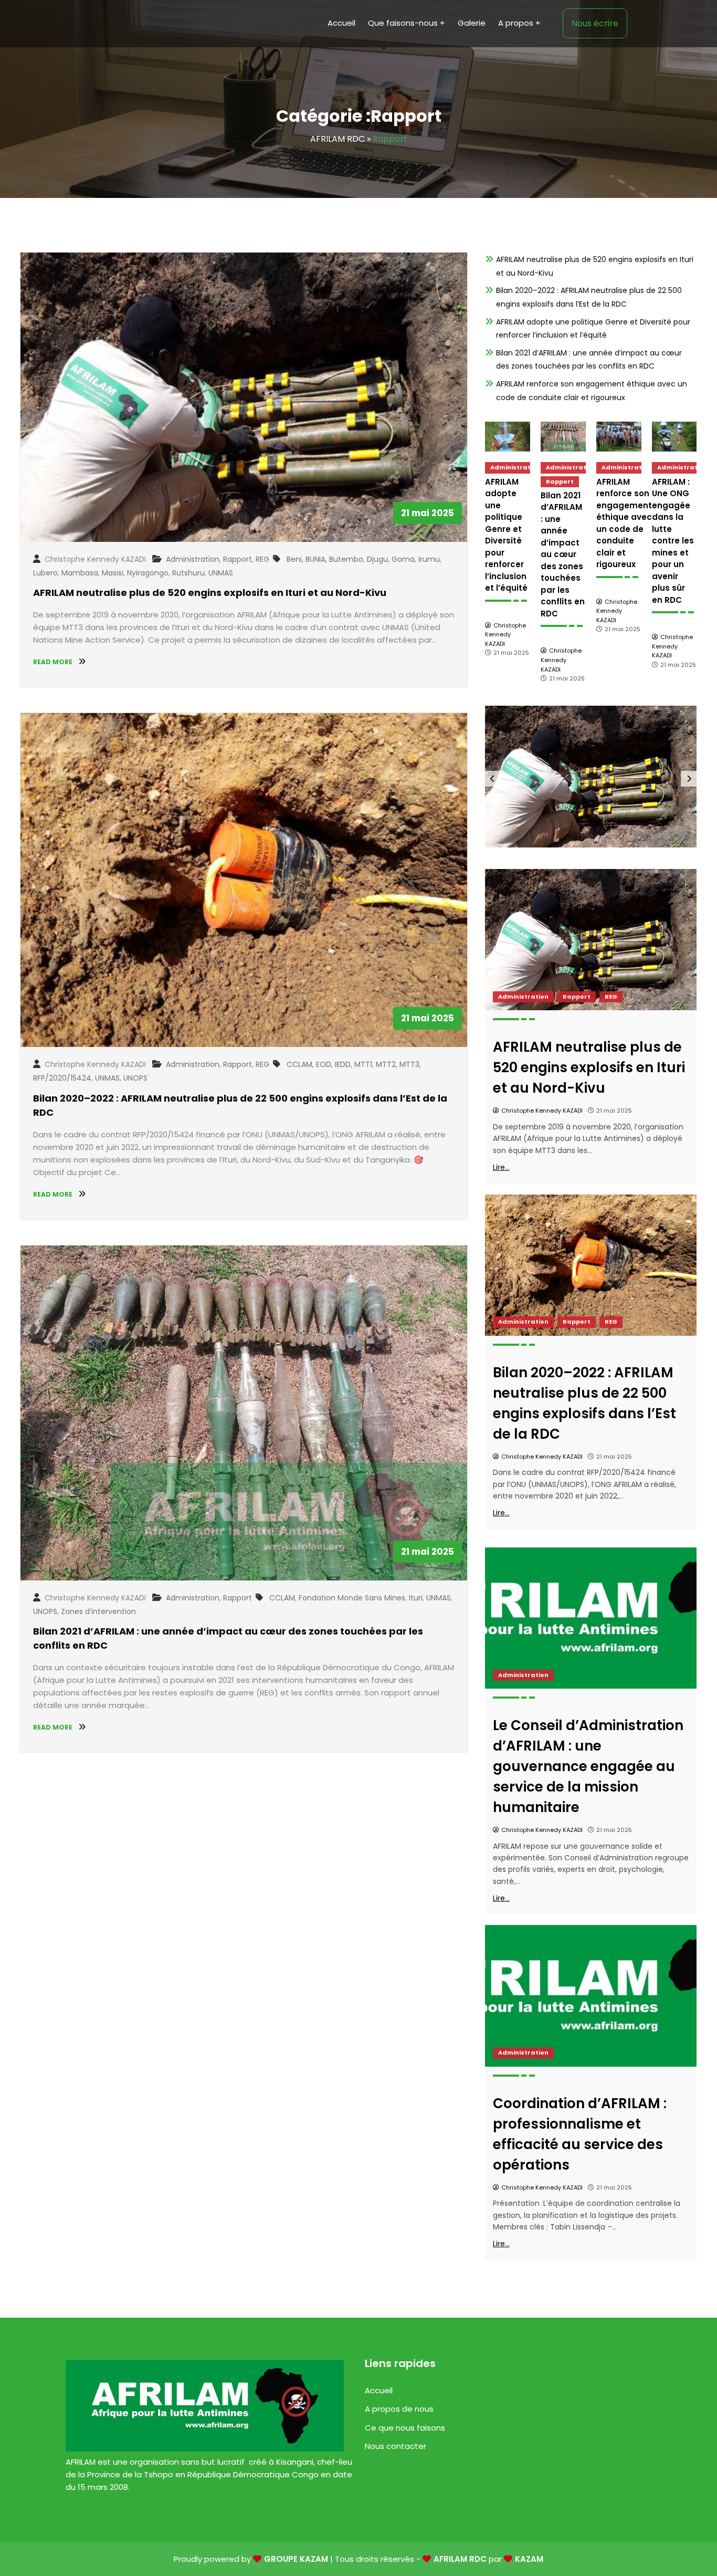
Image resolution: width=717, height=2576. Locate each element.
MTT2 (386, 1064)
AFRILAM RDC (338, 139)
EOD (324, 1064)
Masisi (113, 573)
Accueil (379, 2390)
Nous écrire (595, 23)
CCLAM (299, 1064)
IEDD (343, 1064)
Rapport (238, 559)
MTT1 (363, 1064)
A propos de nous (399, 2409)
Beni (294, 559)
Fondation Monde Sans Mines (352, 1598)
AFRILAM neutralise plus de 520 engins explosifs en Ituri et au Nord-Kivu (210, 593)
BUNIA (315, 559)
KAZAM (529, 2559)
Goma (403, 559)
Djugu (377, 559)
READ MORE (54, 662)
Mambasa (80, 573)
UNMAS (221, 573)
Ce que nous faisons (405, 2428)
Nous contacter (396, 2446)
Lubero (45, 573)
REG (262, 559)
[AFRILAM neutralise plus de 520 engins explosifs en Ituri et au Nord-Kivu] (674, 437)
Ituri (416, 1598)
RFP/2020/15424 (62, 1078)
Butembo (346, 559)
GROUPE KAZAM (296, 2559)
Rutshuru (188, 573)
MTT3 (409, 1064)
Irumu (429, 559)
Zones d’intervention (98, 1611)
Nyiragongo (148, 573)
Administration (193, 559)
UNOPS (135, 1078)
